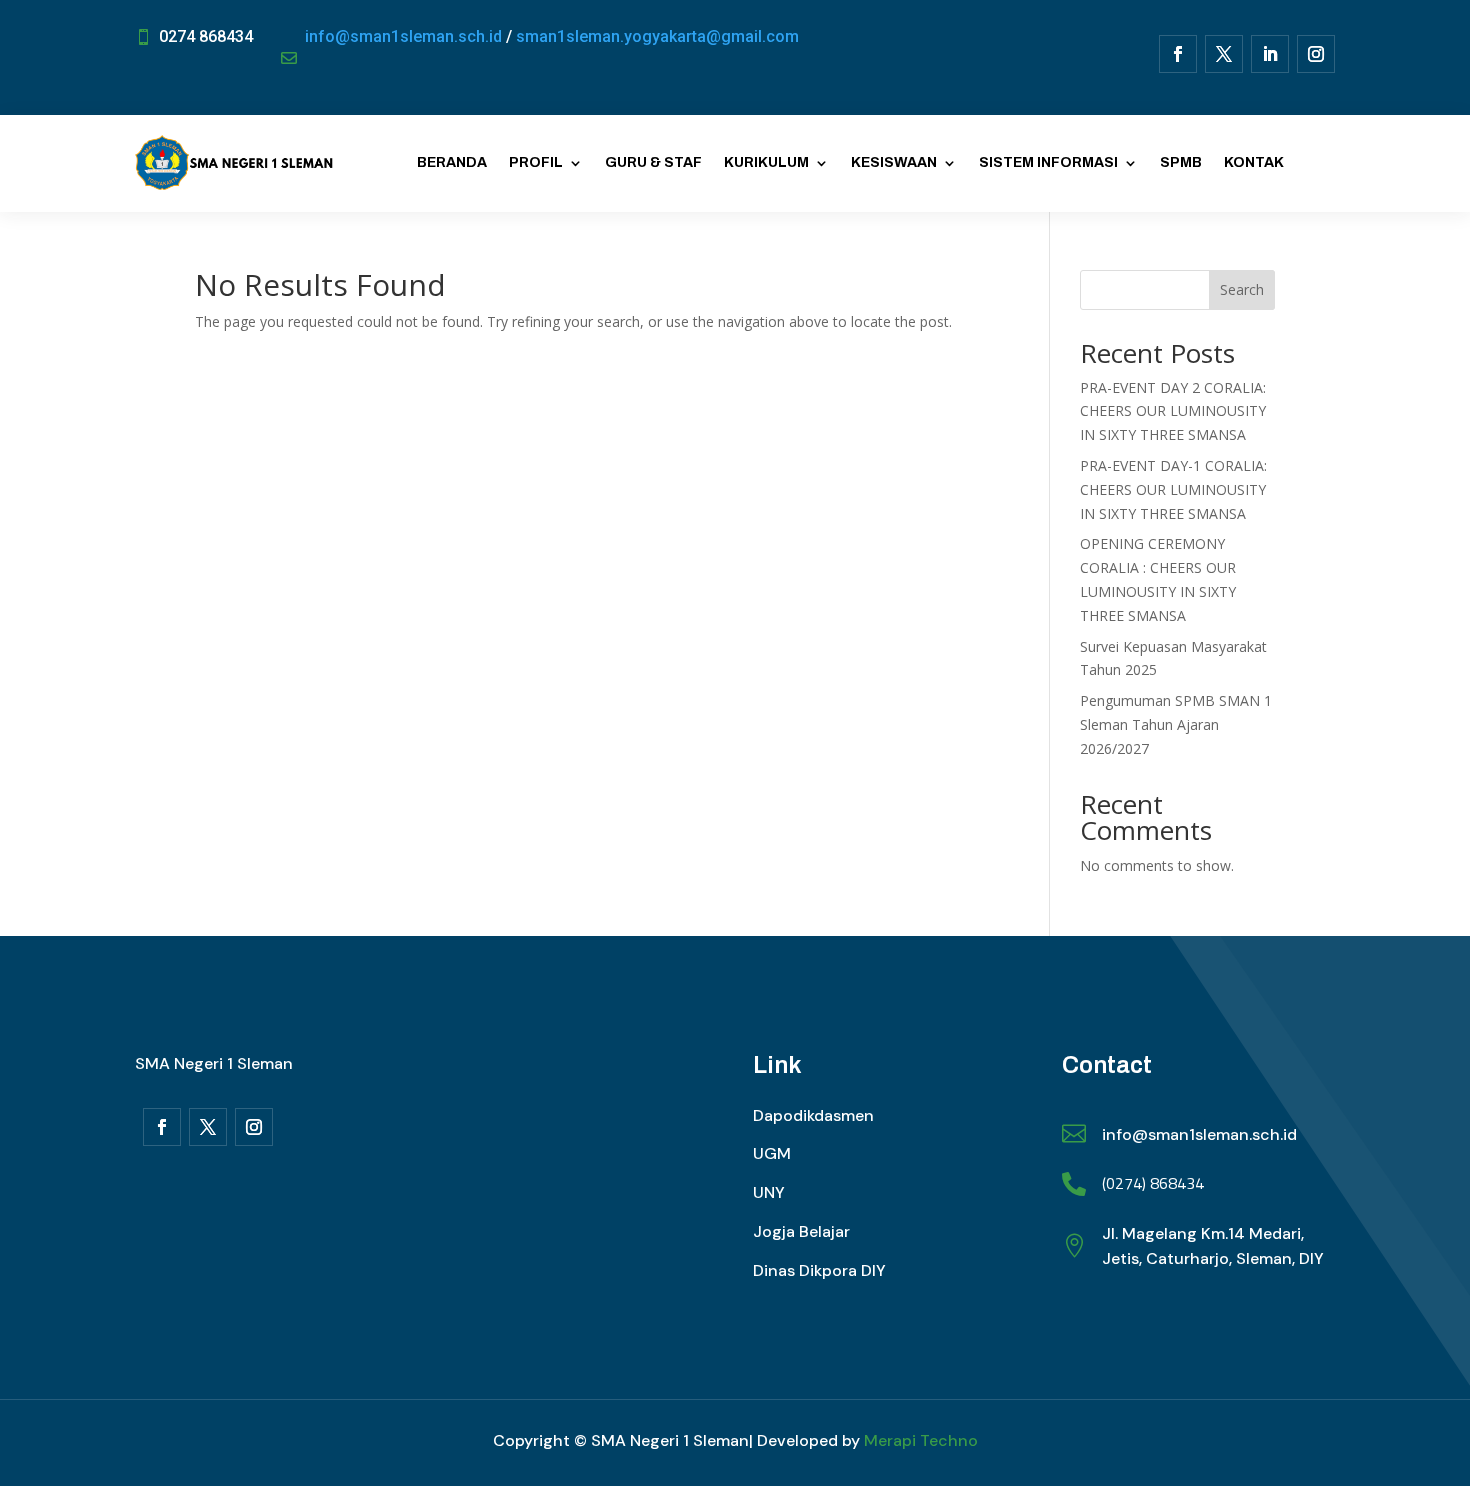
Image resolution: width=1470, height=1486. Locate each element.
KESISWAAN (894, 162)
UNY (769, 1192)
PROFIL (536, 162)
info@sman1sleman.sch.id (403, 36)
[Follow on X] (1224, 54)
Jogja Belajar (801, 1231)
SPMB (1181, 162)
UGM (772, 1153)
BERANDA (452, 162)
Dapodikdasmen (813, 1115)
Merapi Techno (921, 1440)
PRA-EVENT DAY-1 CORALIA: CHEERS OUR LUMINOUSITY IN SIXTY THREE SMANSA (1173, 489)
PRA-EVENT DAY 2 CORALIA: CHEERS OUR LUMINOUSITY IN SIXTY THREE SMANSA (1173, 411)
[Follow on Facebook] (1178, 54)
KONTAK (1254, 162)
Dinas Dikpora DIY (819, 1270)
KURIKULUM (766, 162)
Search (1242, 289)
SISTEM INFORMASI (1048, 162)
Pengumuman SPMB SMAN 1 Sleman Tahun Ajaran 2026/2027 (1176, 724)
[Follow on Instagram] (1316, 54)
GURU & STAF (653, 162)
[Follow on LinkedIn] (1270, 54)
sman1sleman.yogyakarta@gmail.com (657, 36)
